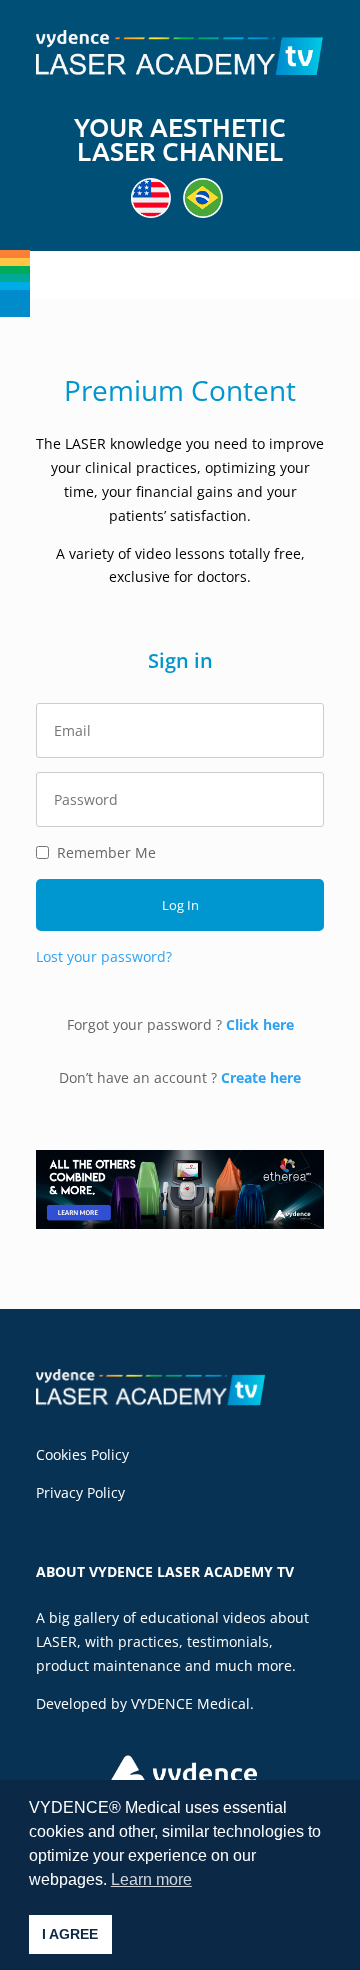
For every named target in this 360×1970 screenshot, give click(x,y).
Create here (261, 1077)
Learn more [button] (151, 1879)
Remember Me (106, 852)
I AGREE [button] (70, 1934)
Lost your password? (104, 956)
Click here (260, 1024)
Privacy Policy (80, 1492)
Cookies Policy (82, 1454)
